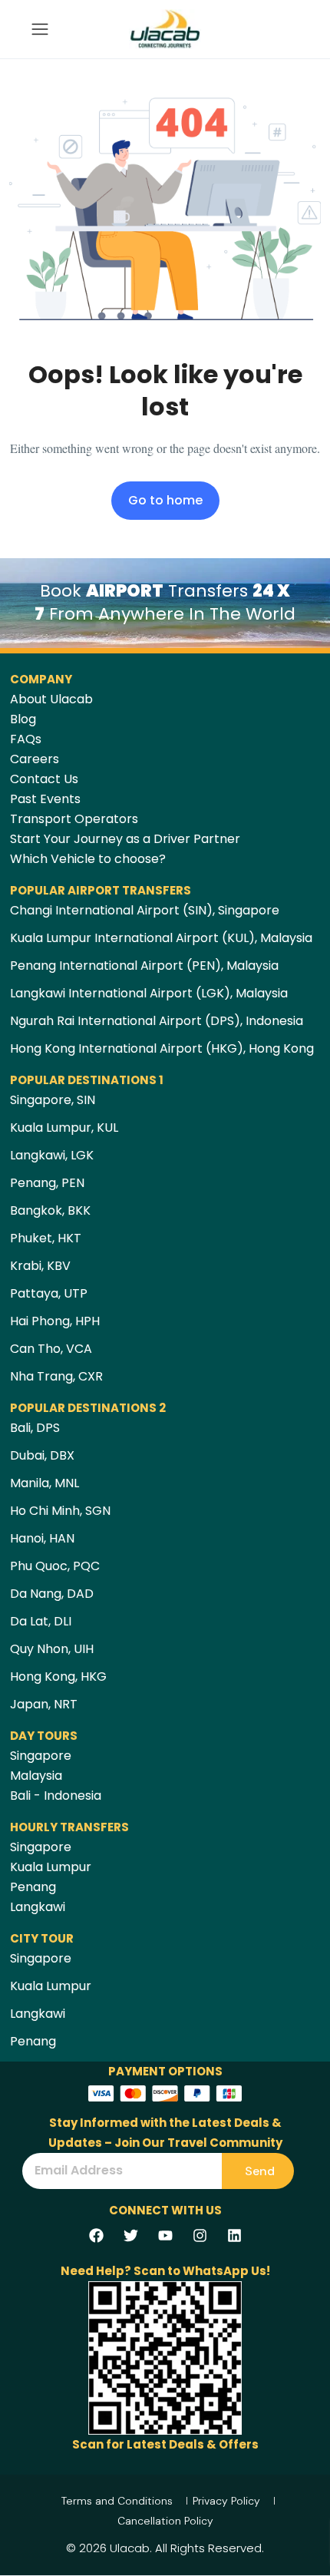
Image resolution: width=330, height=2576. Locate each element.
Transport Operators (74, 819)
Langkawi (38, 1907)
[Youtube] (165, 2235)
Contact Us (44, 779)
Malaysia (36, 1776)
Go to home (165, 500)
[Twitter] (130, 2235)
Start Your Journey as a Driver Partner (125, 839)
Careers (35, 759)
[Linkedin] (234, 2235)
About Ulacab (51, 699)
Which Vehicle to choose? (88, 859)
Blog (23, 719)
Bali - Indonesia (56, 1796)
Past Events (45, 799)
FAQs (26, 739)
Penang (33, 1887)
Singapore (41, 1756)
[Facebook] (96, 2235)
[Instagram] (200, 2235)
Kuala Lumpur (51, 1867)
